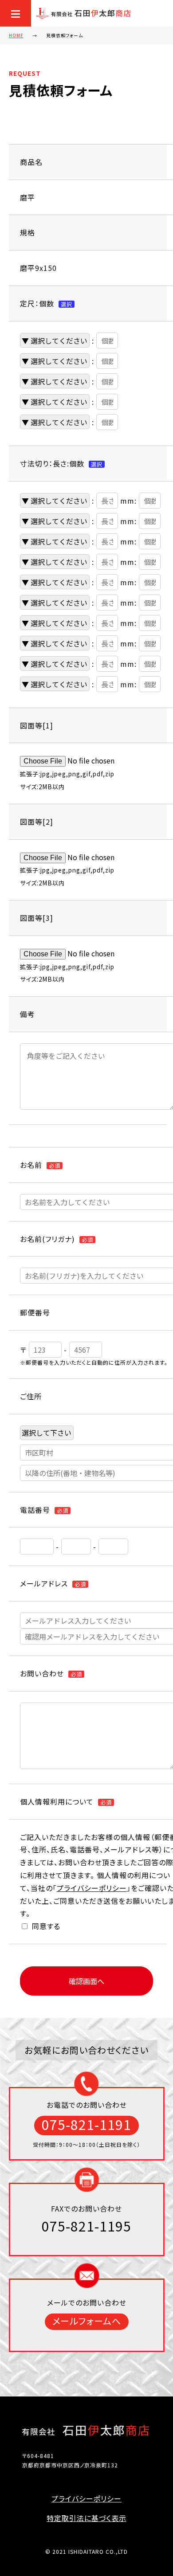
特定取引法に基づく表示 (86, 2518)
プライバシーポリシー (92, 1888)
